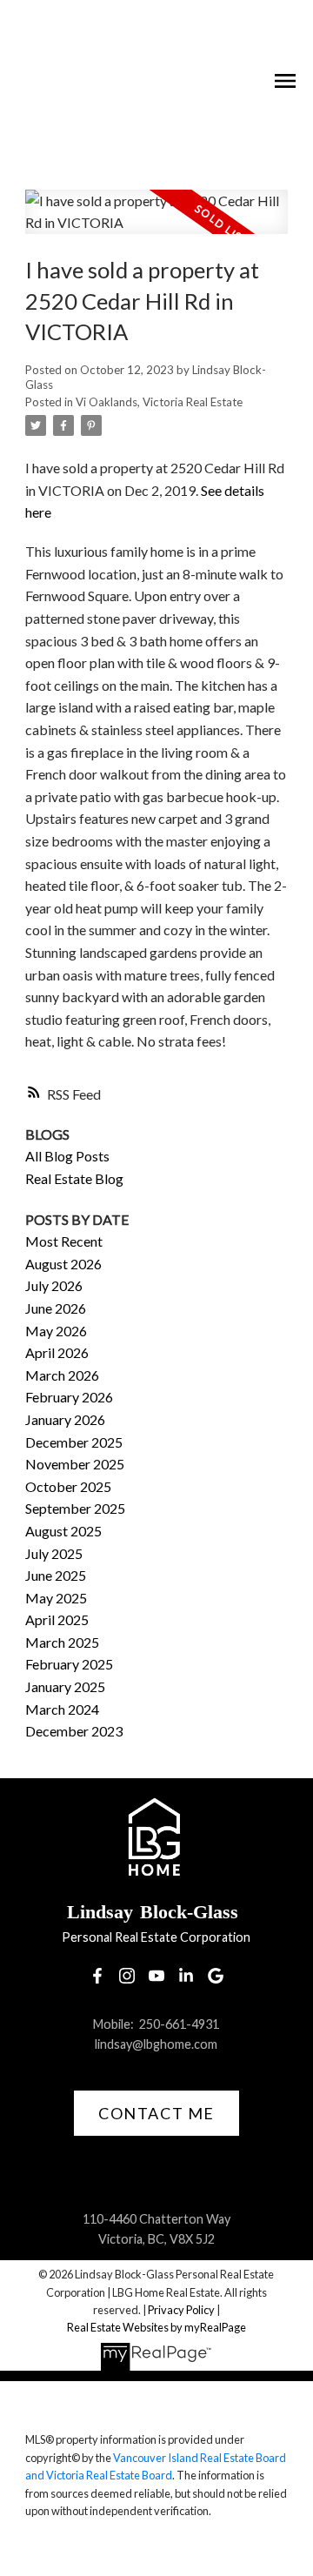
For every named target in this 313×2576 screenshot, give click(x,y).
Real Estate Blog (74, 1178)
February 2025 (69, 1664)
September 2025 (75, 1508)
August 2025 (63, 1531)
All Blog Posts (67, 1156)
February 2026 (69, 1397)
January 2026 (65, 1419)
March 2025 (62, 1642)
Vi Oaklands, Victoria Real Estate (159, 402)
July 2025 (54, 1553)
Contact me (156, 2113)
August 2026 (63, 1264)
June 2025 (56, 1575)
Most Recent (64, 1241)
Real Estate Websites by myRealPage (156, 2327)
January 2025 (65, 1686)
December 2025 (74, 1442)
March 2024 (62, 1709)
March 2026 (62, 1375)
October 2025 (68, 1486)
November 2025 (75, 1464)
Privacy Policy (181, 2310)
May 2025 (56, 1598)
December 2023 (74, 1731)
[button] (97, 1976)
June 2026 (56, 1308)
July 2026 (54, 1285)
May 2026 (56, 1331)
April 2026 (57, 1352)
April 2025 (57, 1619)
